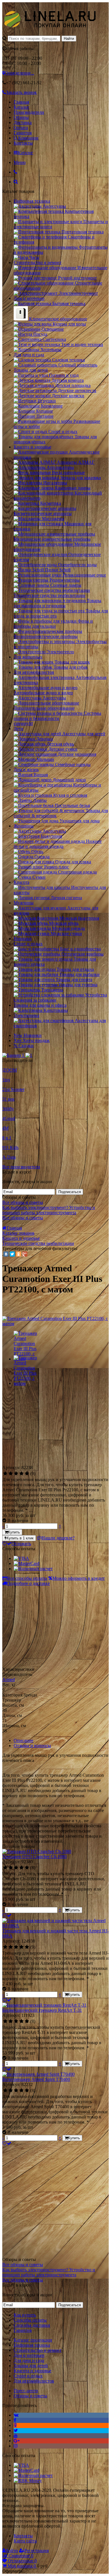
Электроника (26, 1015)
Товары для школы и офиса (40, 1005)
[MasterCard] (26, 1563)
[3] (16, 1474)
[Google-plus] (17, 2441)
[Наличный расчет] (33, 1569)
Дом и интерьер (29, 298)
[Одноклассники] (18, 1254)
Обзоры (21, 117)
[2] (11, 1474)
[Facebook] (15, 2420)
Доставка (23, 122)
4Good (9, 1118)
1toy (6, 1080)
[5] (27, 1474)
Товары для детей (31, 370)
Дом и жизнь (26, 770)
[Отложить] (7, 1915)
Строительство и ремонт (38, 262)
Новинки (23, 939)
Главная (21, 102)
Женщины (24, 826)
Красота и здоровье (32, 447)
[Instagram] (16, 2446)
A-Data (9, 1157)
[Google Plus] (25, 1254)
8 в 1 (7, 1138)
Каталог (21, 107)
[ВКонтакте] (6, 1254)
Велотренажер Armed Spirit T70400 (36, 2079)
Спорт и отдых (28, 944)
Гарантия (23, 133)
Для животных (28, 657)
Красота (21, 882)
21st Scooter (13, 1089)
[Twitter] (12, 1254)
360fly (8, 1109)
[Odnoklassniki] (15, 2425)
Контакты (23, 143)
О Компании (26, 138)
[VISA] (21, 1558)
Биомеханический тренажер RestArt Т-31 (42, 2010)
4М (5, 1128)
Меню (20, 162)
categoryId (23, 723)
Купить (14, 1532)
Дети (18, 729)
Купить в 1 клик (20, 1538)
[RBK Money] (28, 2481)
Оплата (21, 128)
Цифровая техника (32, 201)
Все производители (21, 1167)
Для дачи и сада (29, 355)
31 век (8, 1099)
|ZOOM (10, 1070)
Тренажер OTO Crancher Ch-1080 (34, 1857)
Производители (29, 112)
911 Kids (10, 1147)
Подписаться (70, 1192)
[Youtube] (16, 2436)
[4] (21, 1474)
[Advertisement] (50, 1424)
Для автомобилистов (34, 672)
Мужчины (24, 903)
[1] (5, 1474)
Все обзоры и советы (23, 1202)
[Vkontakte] (16, 2415)
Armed (9, 1680)
